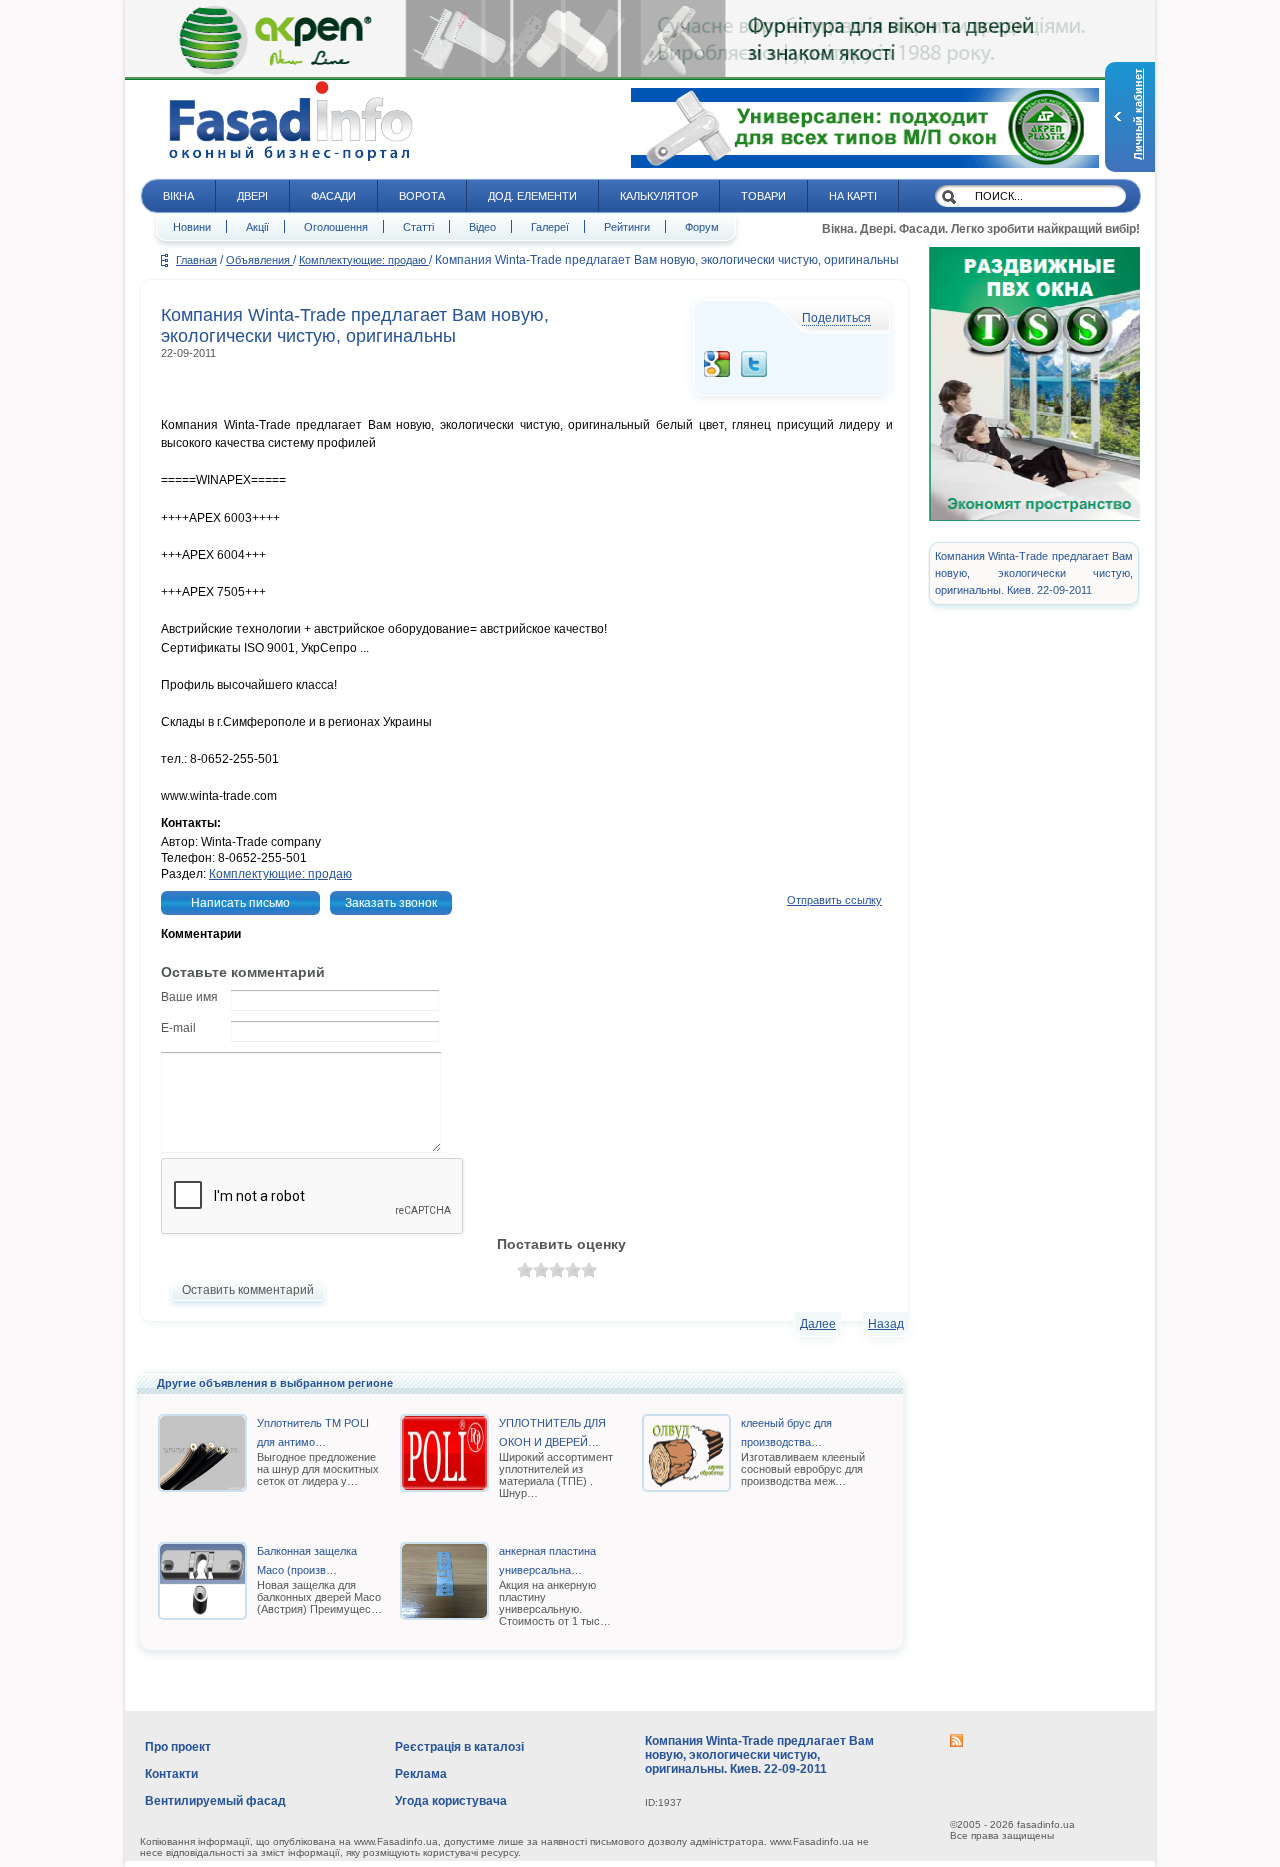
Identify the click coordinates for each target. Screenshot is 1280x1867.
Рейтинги (627, 227)
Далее (818, 1324)
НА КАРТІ (853, 196)
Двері (252, 196)
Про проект (178, 1747)
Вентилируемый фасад (215, 1801)
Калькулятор (659, 196)
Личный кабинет (1138, 114)
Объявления (259, 260)
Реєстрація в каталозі (459, 1747)
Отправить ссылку (834, 900)
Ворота (422, 196)
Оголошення (336, 227)
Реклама (421, 1774)
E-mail (178, 1028)
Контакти (171, 1774)
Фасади (333, 196)
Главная (196, 260)
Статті (418, 227)
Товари (763, 196)
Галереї (550, 227)
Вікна (178, 196)
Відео (482, 227)
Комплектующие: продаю (364, 260)
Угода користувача (451, 1801)
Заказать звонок (391, 903)
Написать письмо (240, 903)
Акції (257, 227)
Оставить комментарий (248, 1290)
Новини (192, 227)
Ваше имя (189, 997)
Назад (886, 1324)
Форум (702, 227)
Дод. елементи (532, 196)
